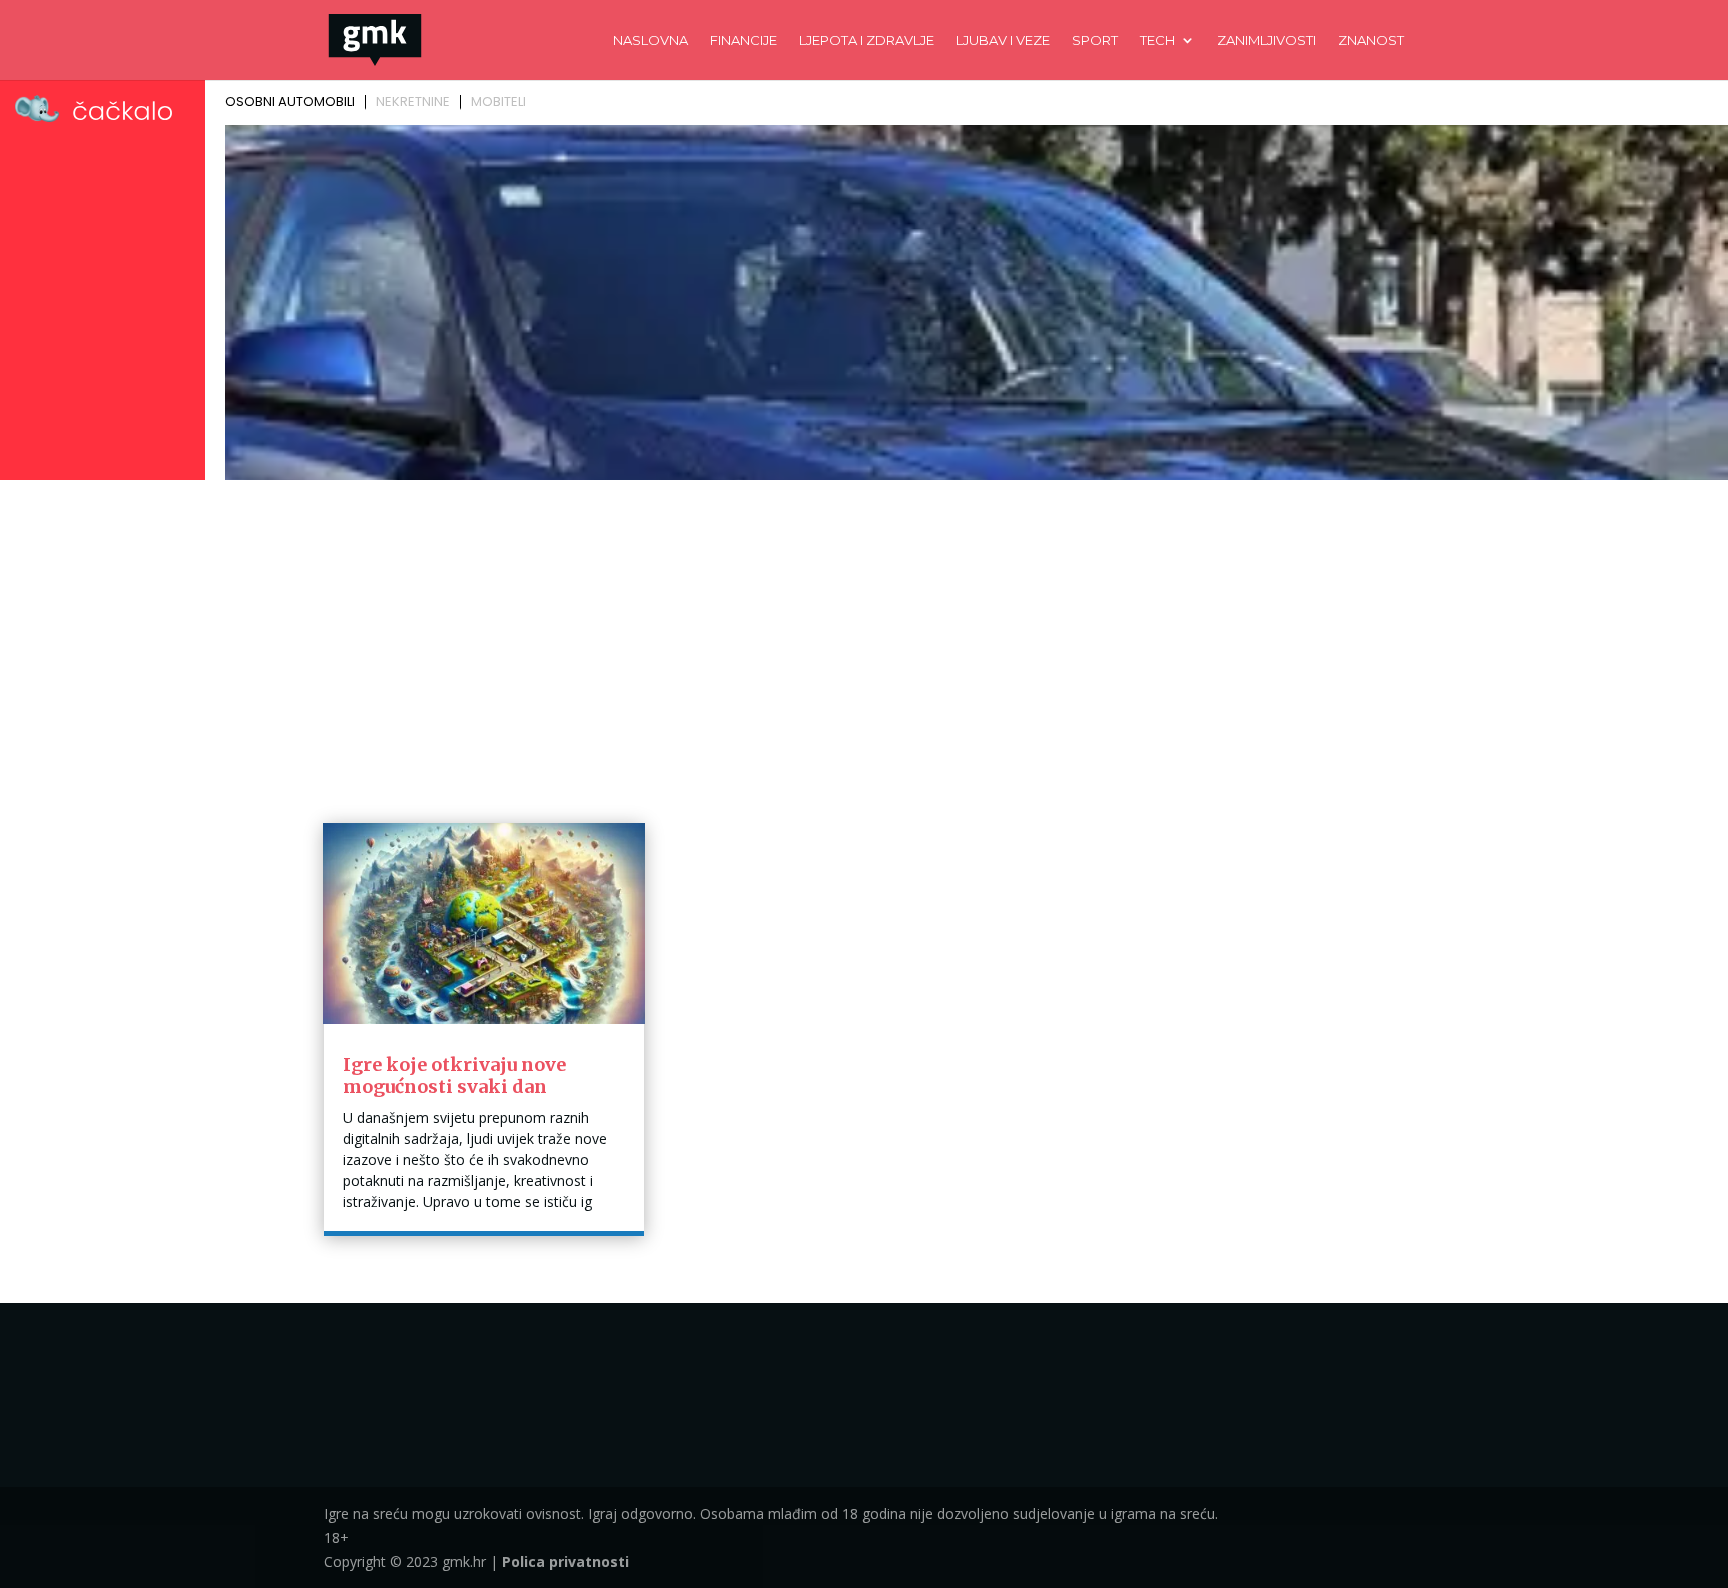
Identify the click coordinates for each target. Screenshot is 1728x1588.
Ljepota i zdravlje (866, 40)
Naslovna (650, 40)
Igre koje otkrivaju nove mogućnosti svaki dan (454, 1075)
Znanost (1371, 40)
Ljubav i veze (1003, 40)
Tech (1157, 40)
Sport (1095, 40)
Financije (743, 40)
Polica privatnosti (565, 1561)
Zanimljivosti (1266, 40)
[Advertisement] (864, 637)
